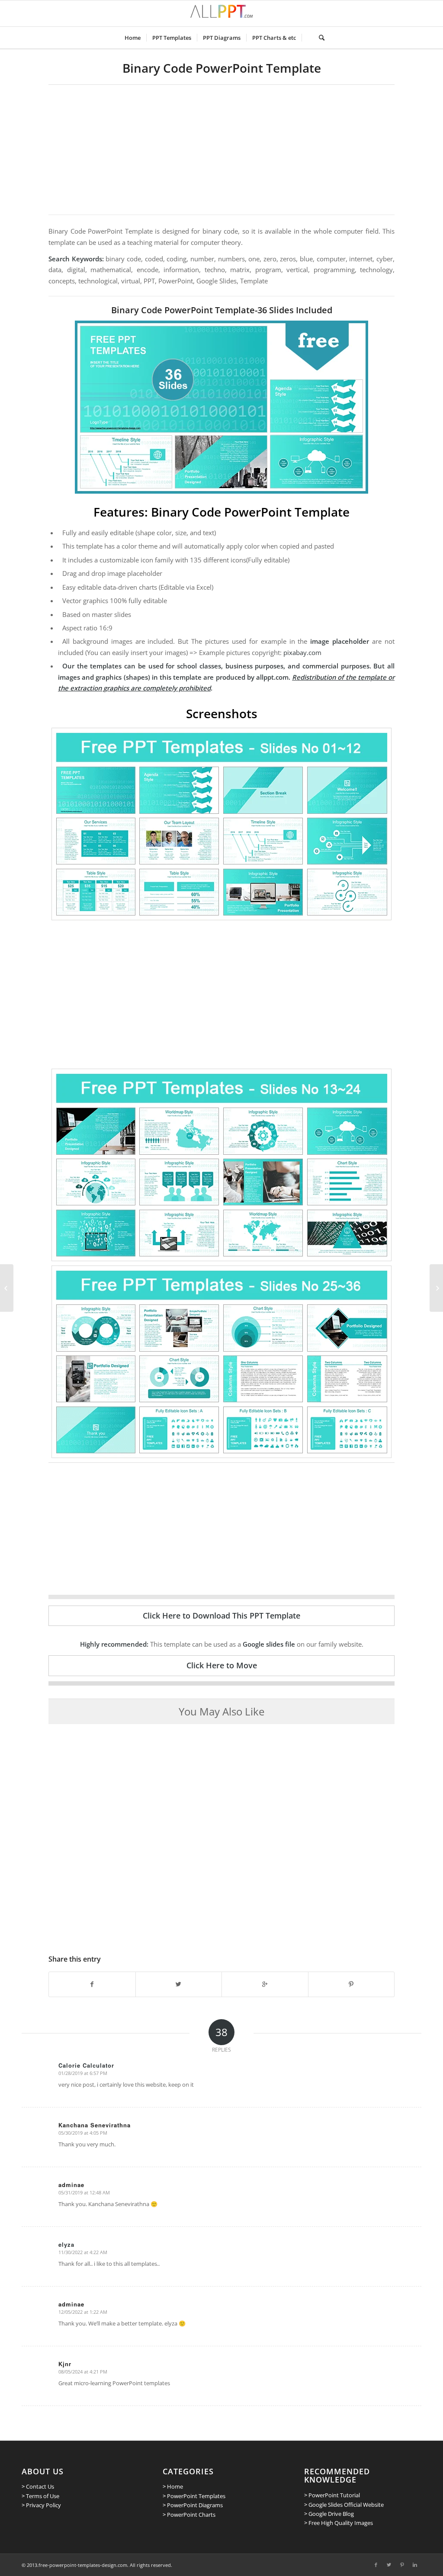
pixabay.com (302, 652)
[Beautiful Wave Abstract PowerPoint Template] (7, 1288)
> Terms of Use (40, 2496)
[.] (307, 38)
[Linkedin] (415, 2565)
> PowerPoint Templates (194, 2496)
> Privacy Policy (41, 2505)
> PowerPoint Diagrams (193, 2505)
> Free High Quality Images (339, 2523)
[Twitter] (389, 2565)
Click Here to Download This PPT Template (221, 1616)
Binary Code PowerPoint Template (222, 68)
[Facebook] (376, 2565)
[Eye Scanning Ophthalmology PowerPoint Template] (436, 1288)
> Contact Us (38, 2486)
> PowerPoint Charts (189, 2515)
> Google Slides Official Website (344, 2505)
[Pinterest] (402, 2565)
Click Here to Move (222, 1665)
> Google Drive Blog (329, 2514)
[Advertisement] (221, 150)
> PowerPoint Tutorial (332, 2495)
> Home (173, 2486)
